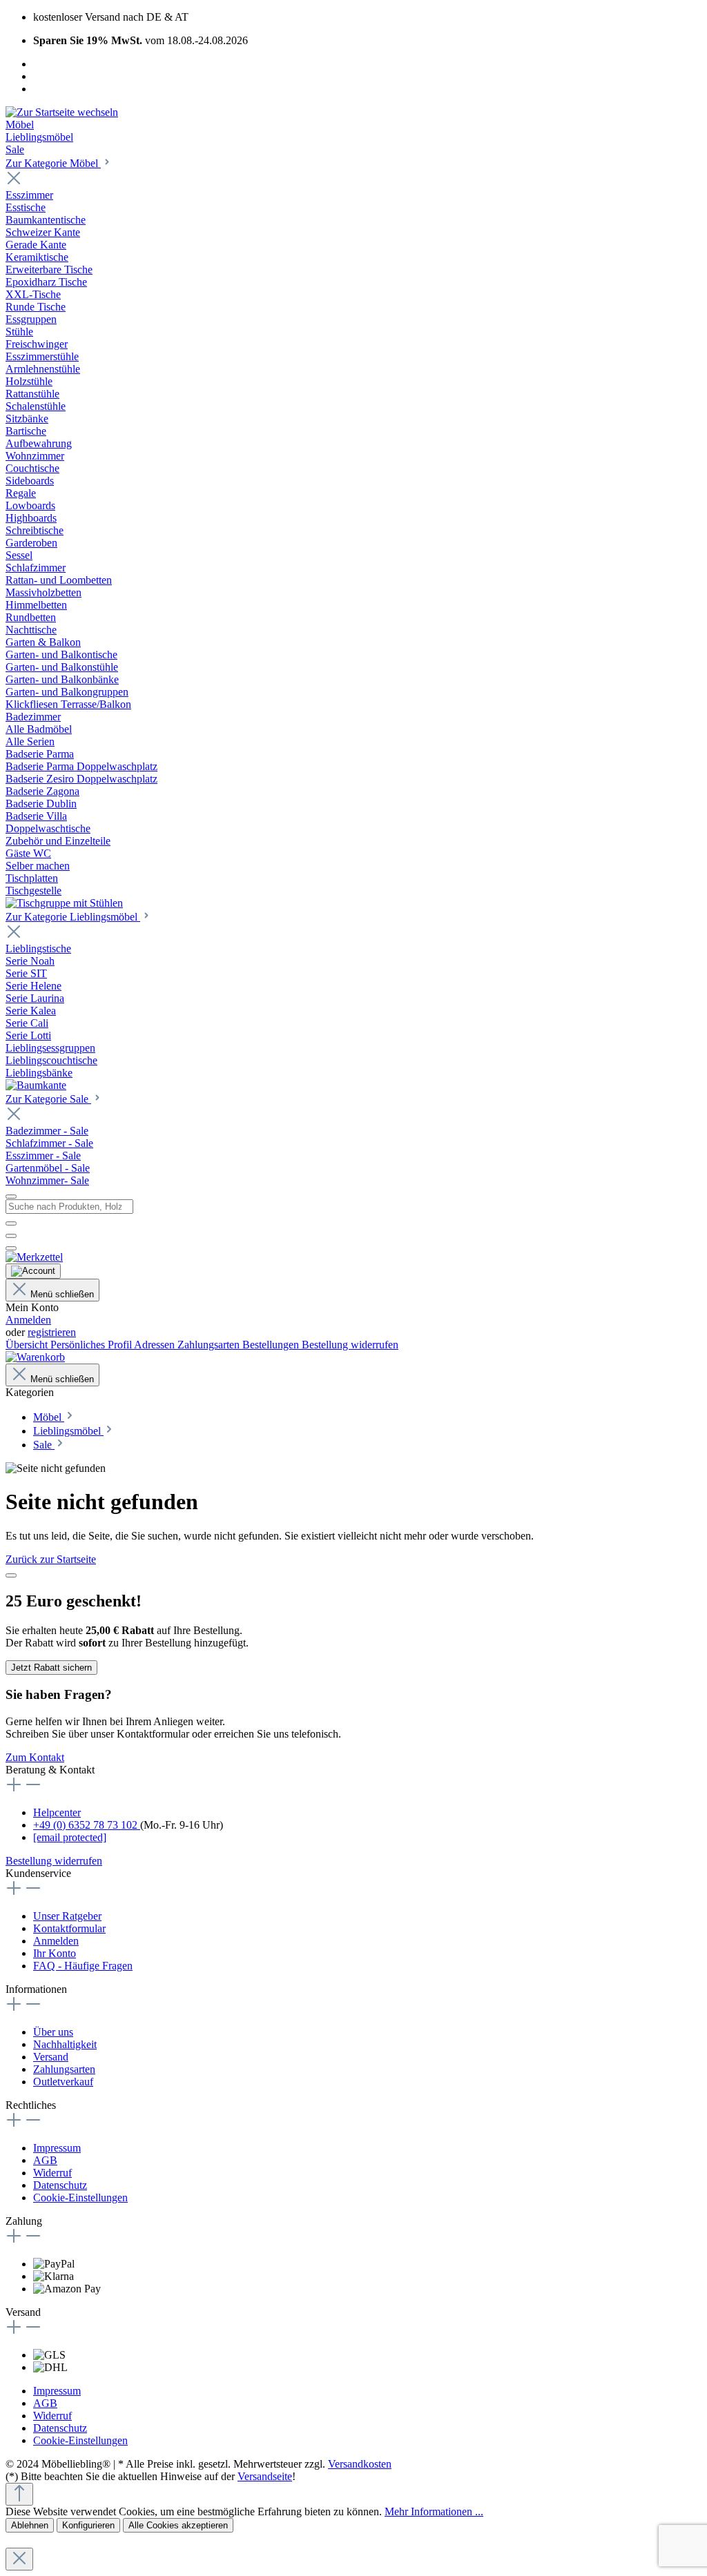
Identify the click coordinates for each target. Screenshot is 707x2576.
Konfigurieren (88, 2525)
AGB (45, 2160)
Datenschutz (60, 2185)
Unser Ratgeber (67, 1916)
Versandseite (265, 2476)
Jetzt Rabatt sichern (51, 1668)
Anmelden (28, 1320)
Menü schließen (62, 1294)
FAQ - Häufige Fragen (83, 1966)
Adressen (156, 1345)
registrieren (52, 1332)
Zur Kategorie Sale (48, 1099)
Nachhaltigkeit (65, 2044)
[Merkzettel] (34, 1257)
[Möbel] (64, 903)
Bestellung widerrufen (350, 1345)
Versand (51, 2057)
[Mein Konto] (33, 1271)
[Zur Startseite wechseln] (62, 112)
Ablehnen (30, 2525)
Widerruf (52, 2173)
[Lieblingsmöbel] (36, 1085)
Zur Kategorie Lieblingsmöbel (73, 917)
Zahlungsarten (210, 1345)
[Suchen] (11, 1223)
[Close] (11, 1575)
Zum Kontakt (35, 1757)
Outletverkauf (63, 2082)
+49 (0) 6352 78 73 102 (87, 1825)
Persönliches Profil (92, 1345)
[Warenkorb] (35, 1357)
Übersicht (28, 1345)
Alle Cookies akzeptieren (178, 2525)
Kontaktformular (69, 1928)
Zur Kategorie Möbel (53, 163)
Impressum (57, 2148)
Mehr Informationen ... (434, 2511)
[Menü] (11, 1197)
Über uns (53, 2032)
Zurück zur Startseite (51, 1559)
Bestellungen (272, 1345)
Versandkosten (360, 2464)
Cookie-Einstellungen (80, 2198)
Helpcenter (57, 1812)
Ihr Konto (55, 1953)
